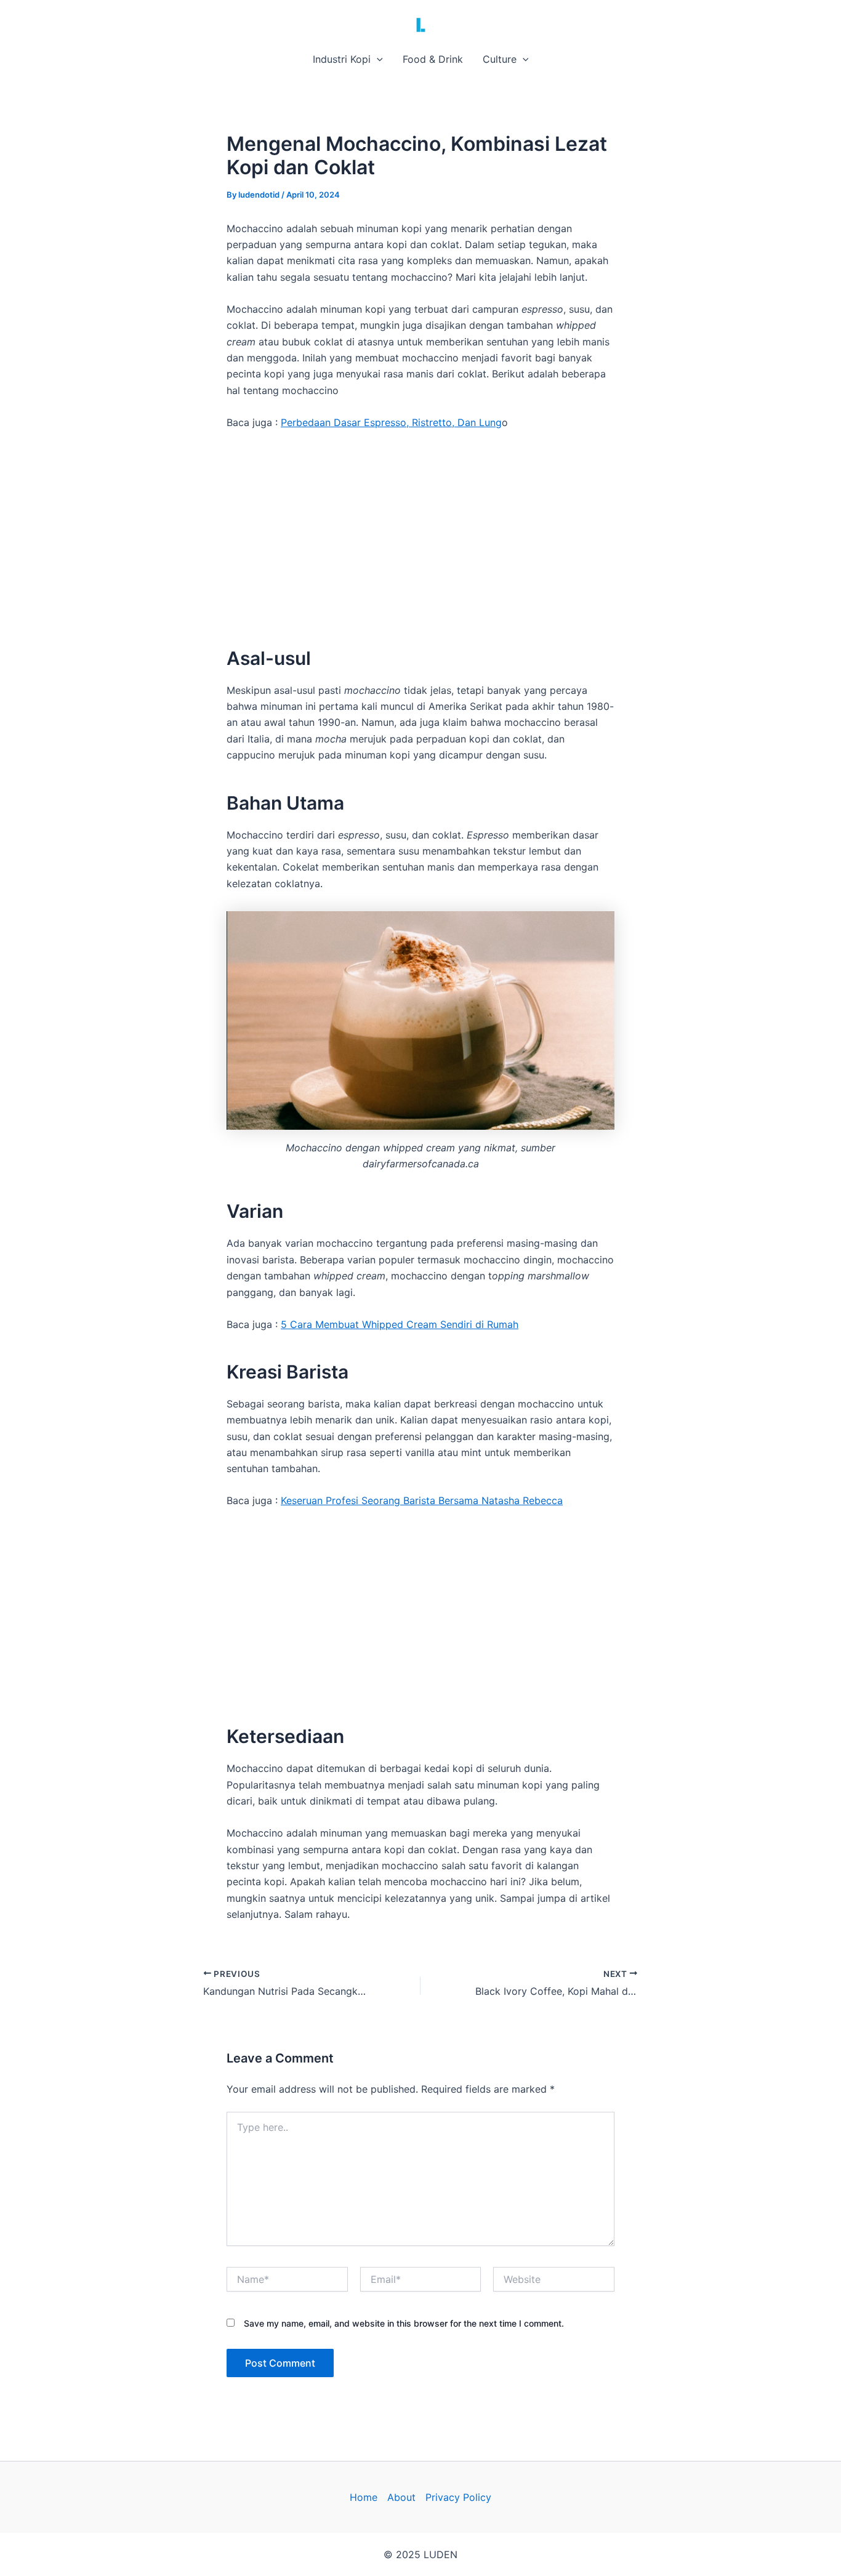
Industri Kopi (342, 59)
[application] (377, 59)
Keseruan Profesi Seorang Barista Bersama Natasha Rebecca (422, 1500)
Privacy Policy (458, 2497)
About (401, 2497)
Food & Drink (433, 59)
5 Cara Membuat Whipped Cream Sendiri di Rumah (400, 1324)
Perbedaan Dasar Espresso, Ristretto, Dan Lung (391, 422)
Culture (500, 59)
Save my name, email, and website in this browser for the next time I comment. (404, 2323)
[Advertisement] (420, 533)
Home (364, 2497)
